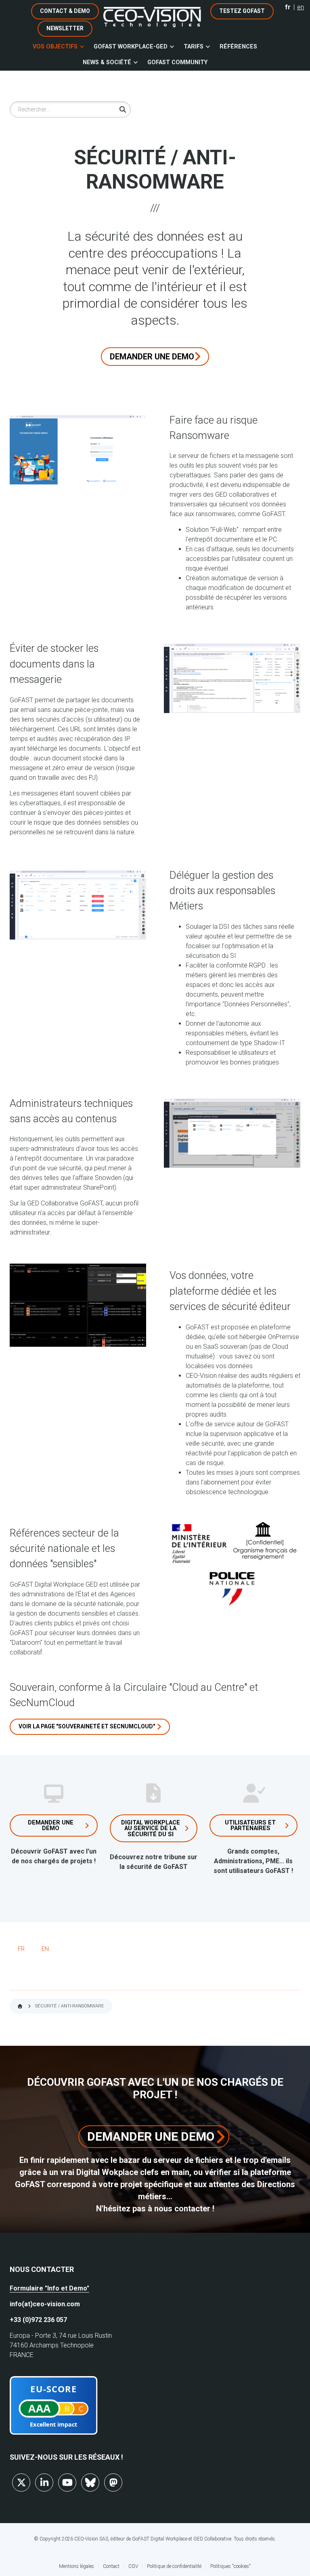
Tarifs (194, 47)
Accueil (20, 2006)
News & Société (107, 62)
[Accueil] (152, 17)
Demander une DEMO (152, 357)
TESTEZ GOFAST (242, 11)
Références (238, 47)
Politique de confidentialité (174, 2566)
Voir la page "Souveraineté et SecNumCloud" (87, 1726)
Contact (111, 2566)
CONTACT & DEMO (65, 11)
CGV (133, 2566)
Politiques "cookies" (230, 2566)
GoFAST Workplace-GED (131, 47)
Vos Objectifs (55, 47)
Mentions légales (76, 2566)
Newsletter (65, 28)
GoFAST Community (177, 62)
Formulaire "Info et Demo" (49, 2288)
